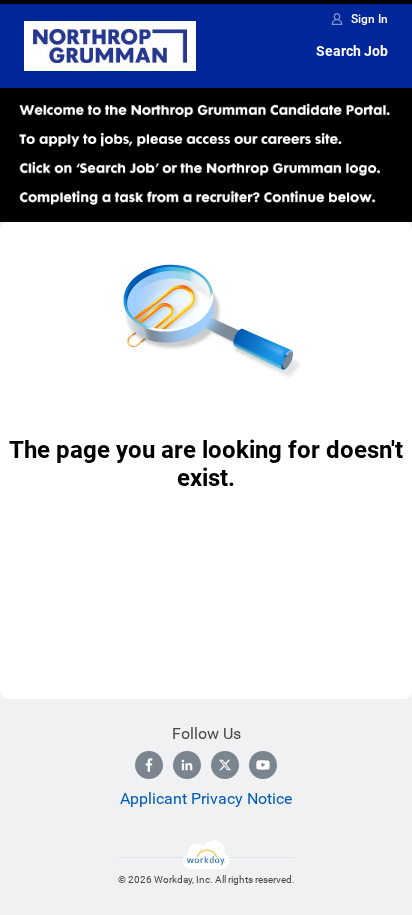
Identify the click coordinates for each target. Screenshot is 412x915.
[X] (225, 765)
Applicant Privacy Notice (206, 798)
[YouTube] (263, 765)
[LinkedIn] (187, 765)
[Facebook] (149, 765)
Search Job (352, 51)
